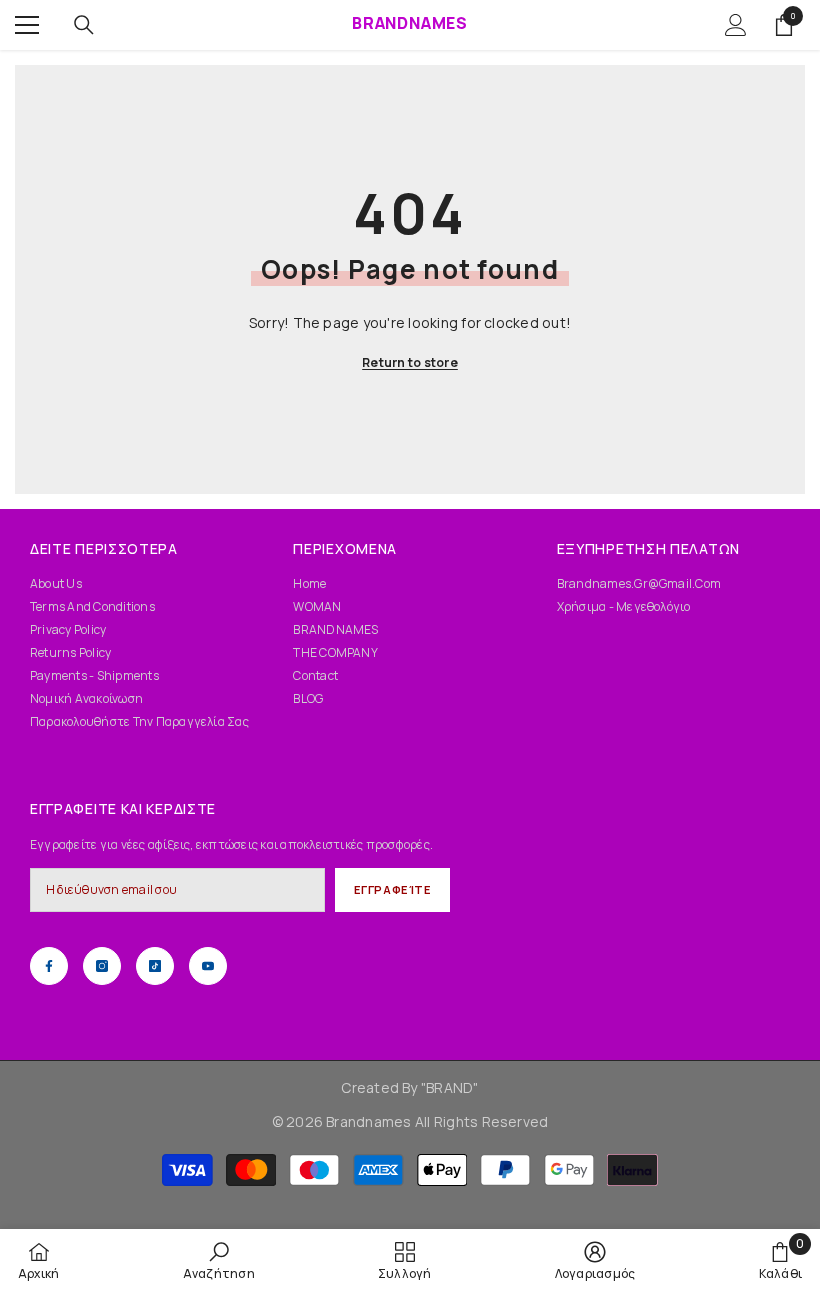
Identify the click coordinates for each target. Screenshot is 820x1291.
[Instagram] (102, 966)
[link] (219, 1260)
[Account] (736, 25)
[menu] (27, 25)
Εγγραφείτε (393, 889)
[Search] (84, 25)
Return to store (410, 362)
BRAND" (452, 1087)
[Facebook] (49, 966)
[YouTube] (208, 966)
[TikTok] (155, 966)
